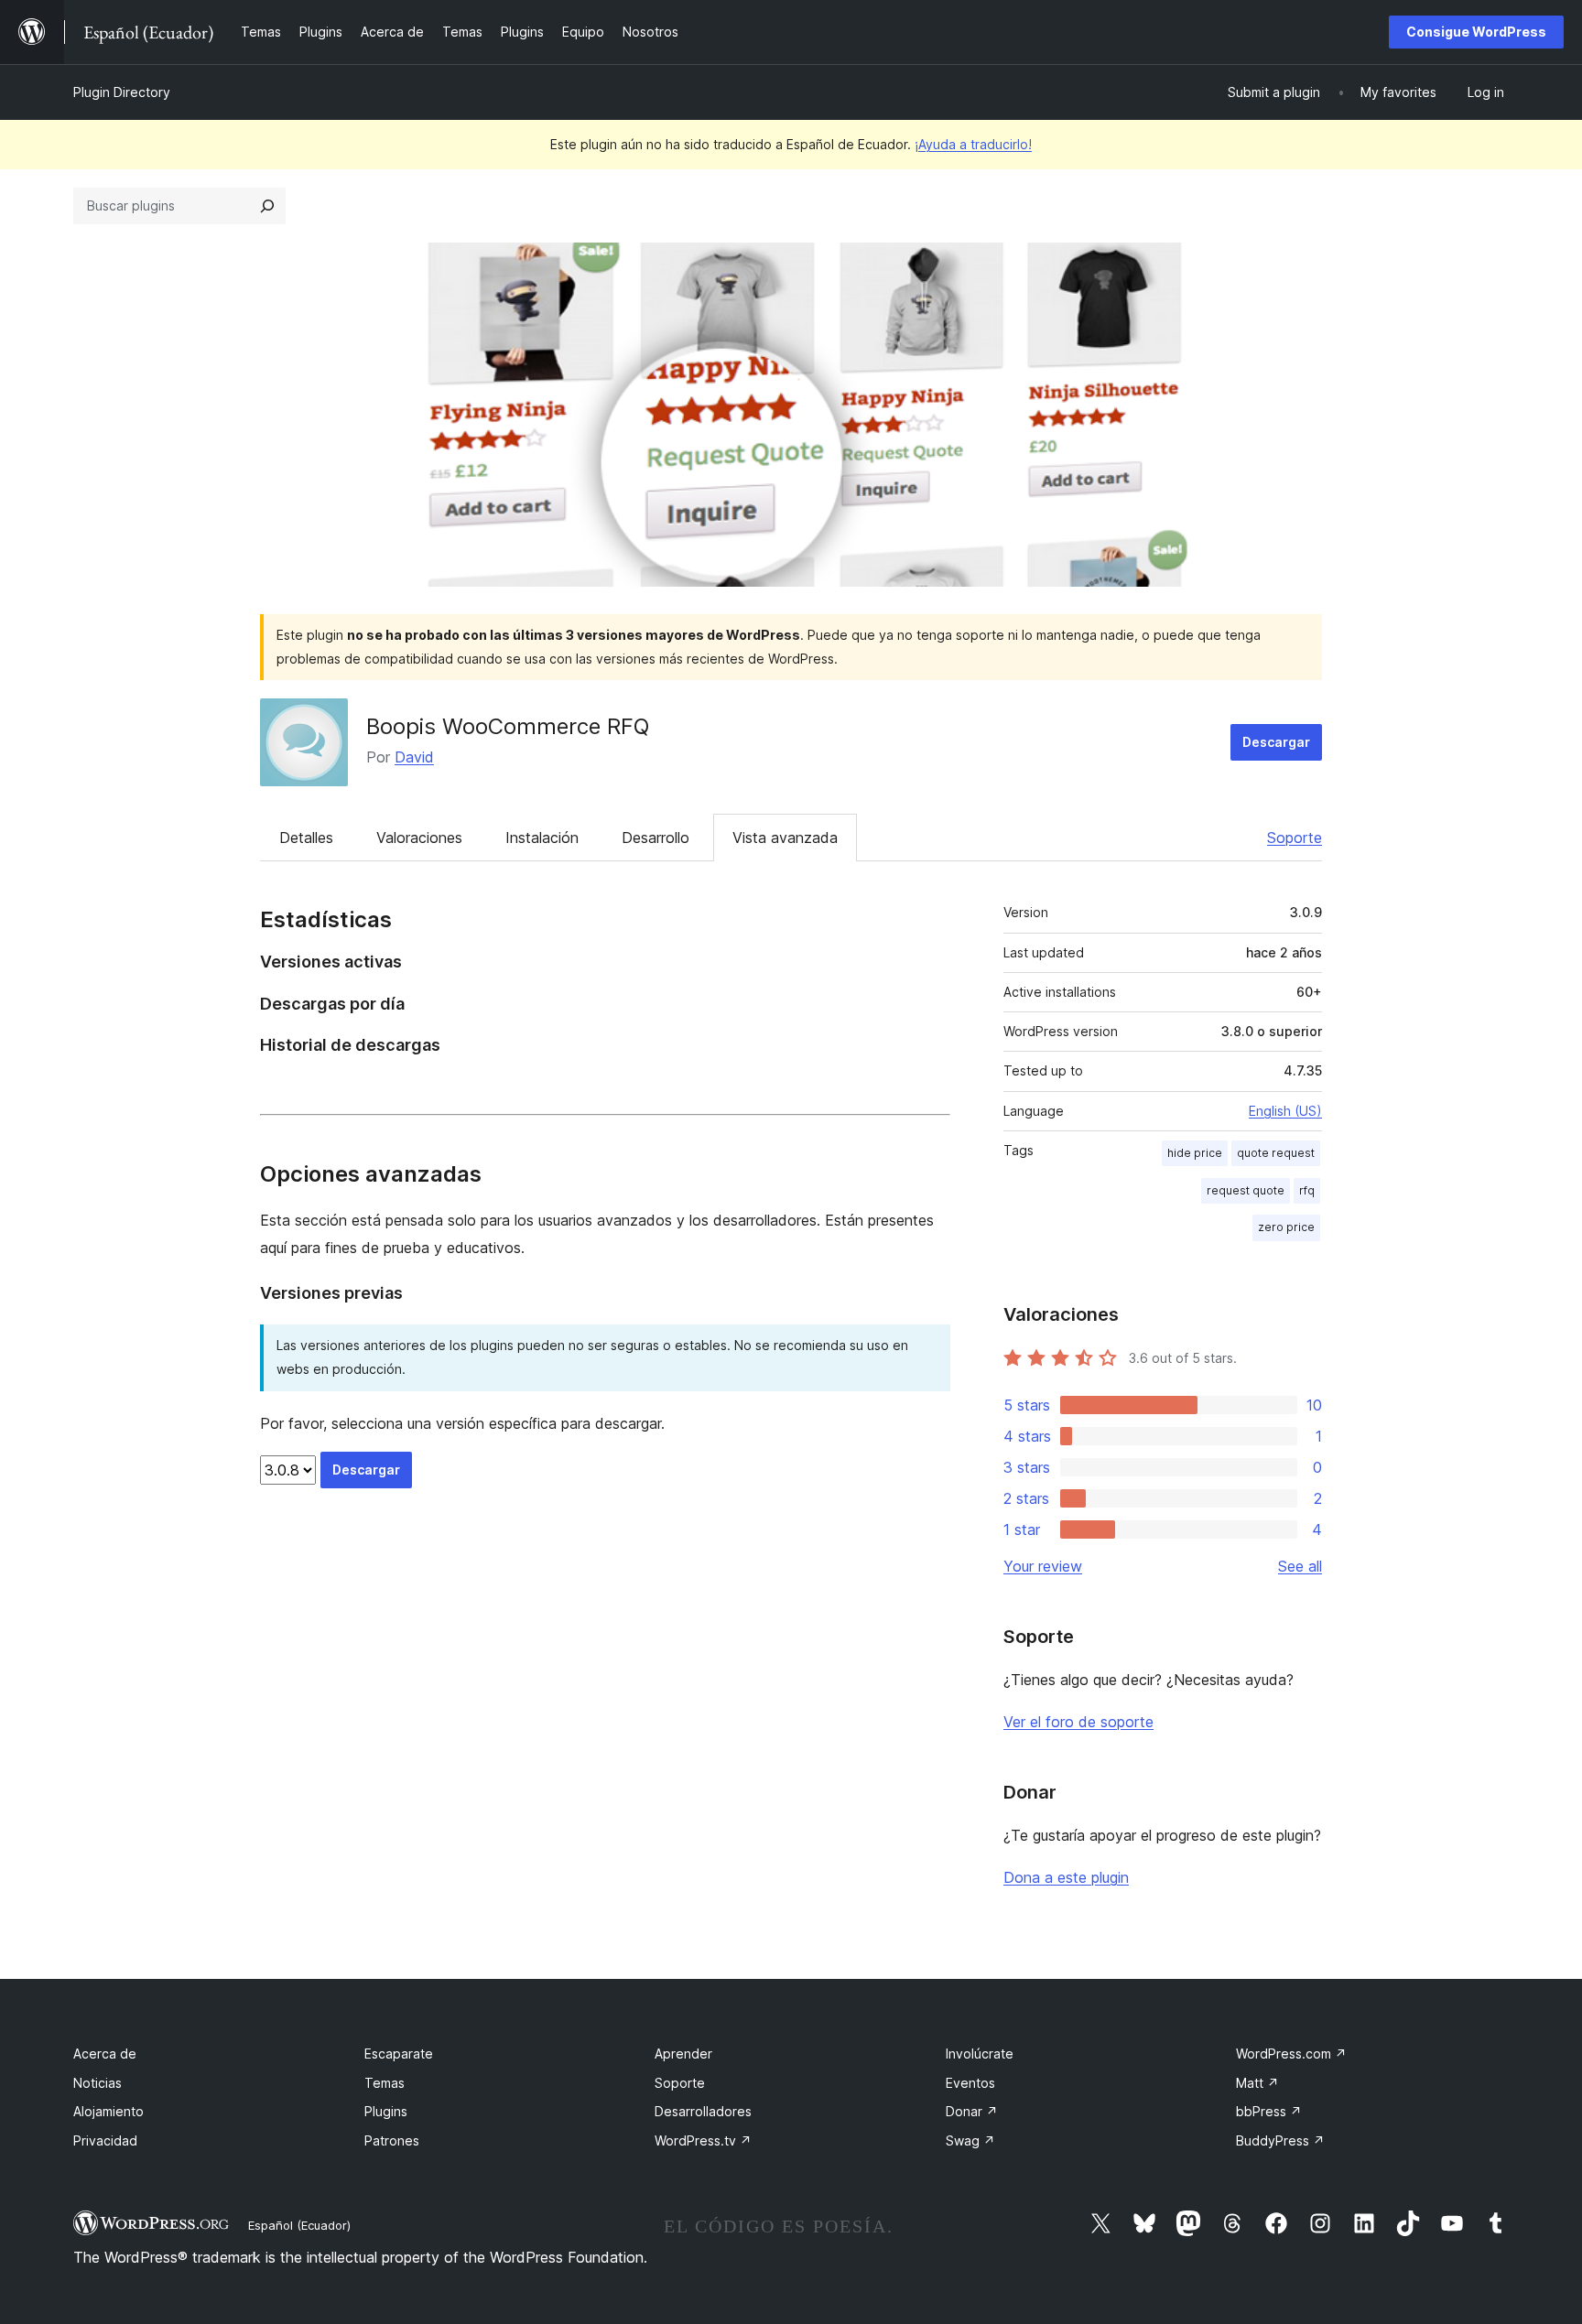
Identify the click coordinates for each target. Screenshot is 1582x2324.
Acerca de (105, 2054)
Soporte (1295, 838)
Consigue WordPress (1476, 32)
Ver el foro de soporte (1078, 1722)
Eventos (970, 2083)
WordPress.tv (703, 2140)
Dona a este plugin (1066, 1877)
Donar (972, 2111)
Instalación (542, 838)
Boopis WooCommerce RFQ (508, 726)
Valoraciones (419, 838)
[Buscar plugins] (267, 206)
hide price (1195, 1153)
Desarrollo (656, 838)
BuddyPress (1280, 2140)
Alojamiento (108, 2111)
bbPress (1269, 2111)
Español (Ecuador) (299, 2225)
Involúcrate (980, 2054)
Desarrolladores (703, 2111)
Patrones (392, 2140)
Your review (1043, 1566)
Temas (385, 2083)
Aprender (683, 2054)
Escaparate (399, 2054)
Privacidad (105, 2140)
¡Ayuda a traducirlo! (973, 144)
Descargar (1276, 742)
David (414, 757)
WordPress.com (1291, 2054)
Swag (970, 2140)
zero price (1286, 1227)
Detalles (306, 838)
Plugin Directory (122, 92)
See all (1300, 1566)
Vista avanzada (785, 838)
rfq (1307, 1190)
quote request (1276, 1153)
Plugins (386, 2111)
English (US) (1285, 1111)
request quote (1246, 1190)
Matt (1257, 2083)
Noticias (98, 2083)
